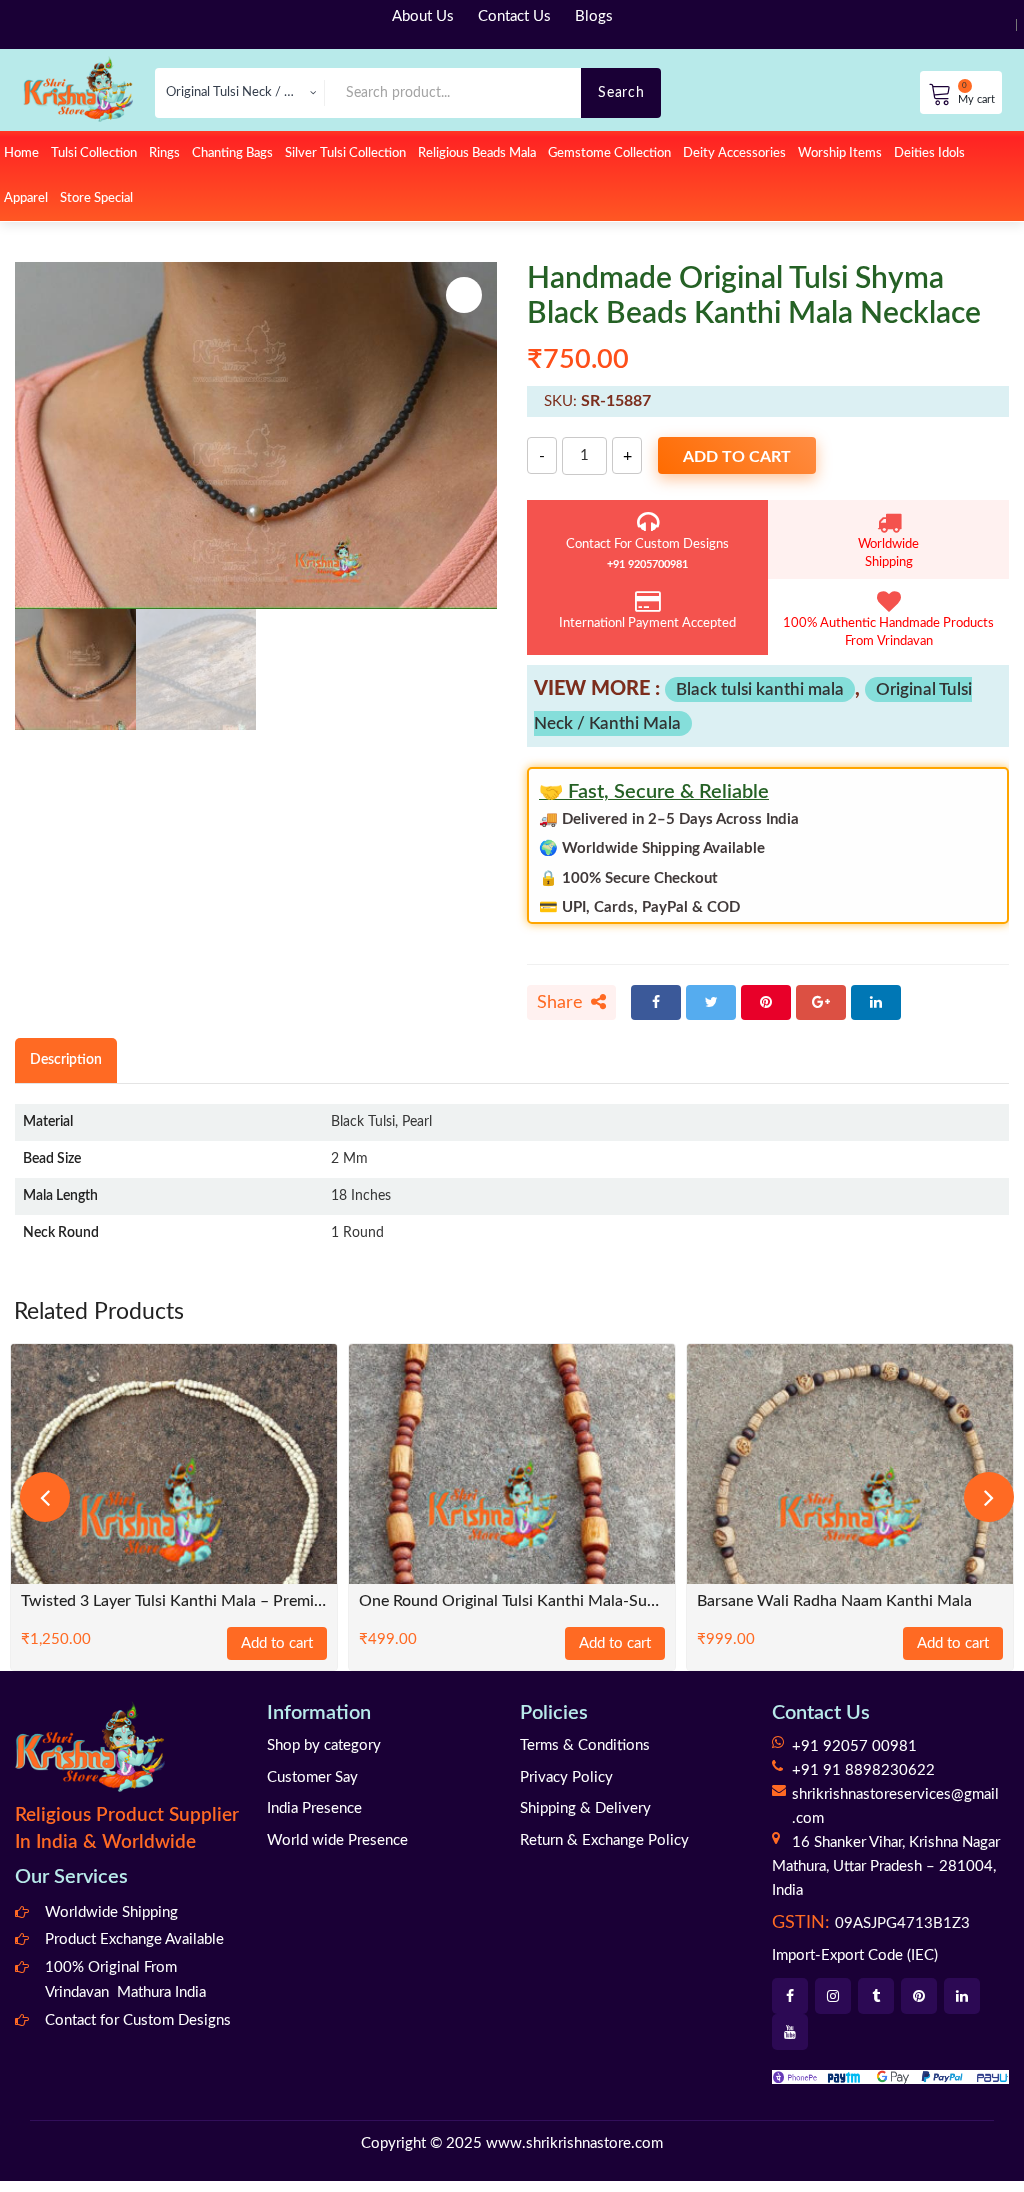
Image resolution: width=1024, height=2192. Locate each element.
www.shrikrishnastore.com (574, 2153)
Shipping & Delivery (585, 1819)
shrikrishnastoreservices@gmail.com (895, 1817)
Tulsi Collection (94, 153)
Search (621, 92)
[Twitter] (711, 1002)
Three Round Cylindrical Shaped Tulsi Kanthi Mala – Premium (850, 1601)
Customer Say (312, 1787)
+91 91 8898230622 (863, 1781)
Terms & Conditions (585, 1756)
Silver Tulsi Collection (345, 153)
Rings (164, 153)
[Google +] (821, 1002)
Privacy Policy (566, 1787)
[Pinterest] (766, 1002)
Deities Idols (929, 153)
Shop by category (324, 1756)
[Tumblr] (876, 2007)
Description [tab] (66, 1059)
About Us (423, 16)
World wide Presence (337, 1850)
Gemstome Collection (609, 153)
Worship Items (840, 153)
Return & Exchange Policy (604, 1850)
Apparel (26, 198)
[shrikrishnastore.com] (78, 88)
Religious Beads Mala (477, 153)
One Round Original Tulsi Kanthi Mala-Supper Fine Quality (174, 1601)
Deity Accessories (734, 153)
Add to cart (737, 457)
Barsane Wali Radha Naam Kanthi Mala (496, 1601)
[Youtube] (790, 2043)
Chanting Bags (232, 153)
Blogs (594, 16)
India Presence (314, 1819)
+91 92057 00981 (854, 1757)
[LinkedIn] (876, 1002)
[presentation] (45, 1502)
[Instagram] (833, 2007)
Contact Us (514, 16)
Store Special (96, 198)
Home (21, 153)
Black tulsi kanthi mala (760, 689)
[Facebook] (656, 1002)
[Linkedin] (962, 2007)
